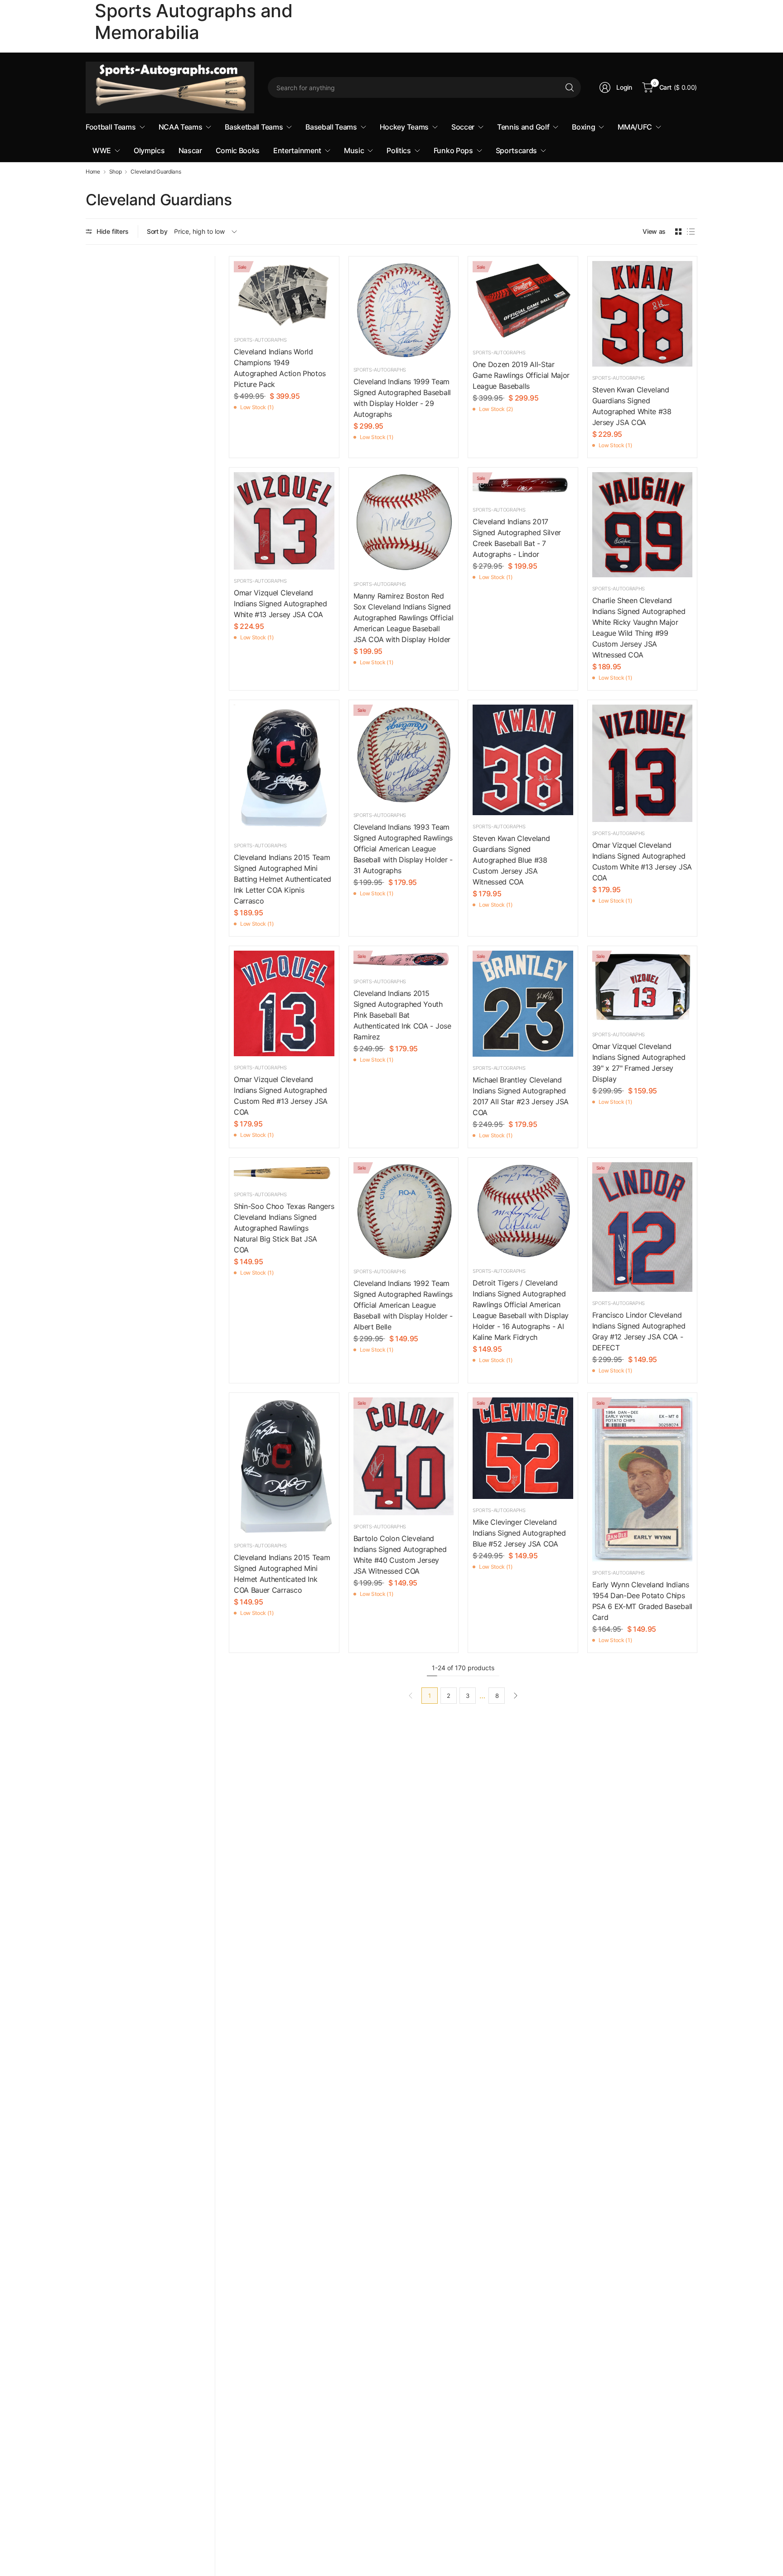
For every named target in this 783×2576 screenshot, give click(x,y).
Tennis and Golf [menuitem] (523, 127)
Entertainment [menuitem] (297, 150)
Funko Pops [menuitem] (453, 150)
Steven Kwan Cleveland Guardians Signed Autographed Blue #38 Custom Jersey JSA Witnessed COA (511, 860)
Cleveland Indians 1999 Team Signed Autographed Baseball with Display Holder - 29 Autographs (402, 398)
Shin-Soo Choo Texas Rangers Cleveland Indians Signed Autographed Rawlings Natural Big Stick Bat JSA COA (284, 1228)
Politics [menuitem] (399, 150)
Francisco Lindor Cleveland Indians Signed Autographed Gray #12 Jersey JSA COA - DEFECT (639, 1331)
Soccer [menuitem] (463, 127)
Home (93, 172)
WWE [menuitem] (102, 150)
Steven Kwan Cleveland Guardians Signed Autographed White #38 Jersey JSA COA (632, 406)
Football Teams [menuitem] (111, 127)
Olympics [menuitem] (149, 150)
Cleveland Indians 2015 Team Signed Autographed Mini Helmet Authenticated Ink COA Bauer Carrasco (282, 1574)
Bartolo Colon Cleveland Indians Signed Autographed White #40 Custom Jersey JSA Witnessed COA (400, 1555)
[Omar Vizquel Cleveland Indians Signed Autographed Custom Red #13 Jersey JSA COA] (284, 1003)
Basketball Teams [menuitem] (254, 127)
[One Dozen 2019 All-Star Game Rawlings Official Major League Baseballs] (523, 301)
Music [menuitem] (354, 150)
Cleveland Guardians (156, 172)
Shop (116, 172)
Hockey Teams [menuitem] (404, 127)
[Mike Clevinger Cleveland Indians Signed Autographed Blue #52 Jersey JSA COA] (523, 1448)
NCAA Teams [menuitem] (181, 127)
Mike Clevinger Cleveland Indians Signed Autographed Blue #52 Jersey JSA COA (519, 1533)
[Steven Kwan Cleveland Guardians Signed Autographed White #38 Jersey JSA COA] (643, 314)
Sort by (157, 231)
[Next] (516, 1696)
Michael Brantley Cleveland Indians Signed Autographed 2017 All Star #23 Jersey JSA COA (521, 1096)
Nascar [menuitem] (190, 150)
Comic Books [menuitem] (238, 150)
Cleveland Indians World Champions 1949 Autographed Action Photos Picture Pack (280, 368)
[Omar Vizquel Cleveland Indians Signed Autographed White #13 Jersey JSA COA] (284, 521)
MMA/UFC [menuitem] (635, 127)
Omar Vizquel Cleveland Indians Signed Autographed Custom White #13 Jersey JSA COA (642, 861)
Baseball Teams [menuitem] (331, 127)
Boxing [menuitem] (583, 127)
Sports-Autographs (260, 340)
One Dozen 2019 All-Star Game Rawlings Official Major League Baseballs (521, 375)
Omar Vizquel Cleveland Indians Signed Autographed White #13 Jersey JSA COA (280, 604)
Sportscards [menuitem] (516, 150)
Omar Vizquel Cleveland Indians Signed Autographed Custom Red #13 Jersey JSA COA (281, 1096)
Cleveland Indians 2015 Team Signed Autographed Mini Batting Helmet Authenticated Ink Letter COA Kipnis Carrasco (283, 879)
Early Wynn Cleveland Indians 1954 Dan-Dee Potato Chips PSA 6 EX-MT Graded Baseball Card (642, 1601)
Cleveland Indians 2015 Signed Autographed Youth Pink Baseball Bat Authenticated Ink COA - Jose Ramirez (402, 1015)
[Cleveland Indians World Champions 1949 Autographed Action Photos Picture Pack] (284, 295)
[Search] (570, 87)
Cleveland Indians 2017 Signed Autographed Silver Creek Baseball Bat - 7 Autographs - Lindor (517, 538)
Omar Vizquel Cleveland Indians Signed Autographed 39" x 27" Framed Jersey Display (639, 1063)
